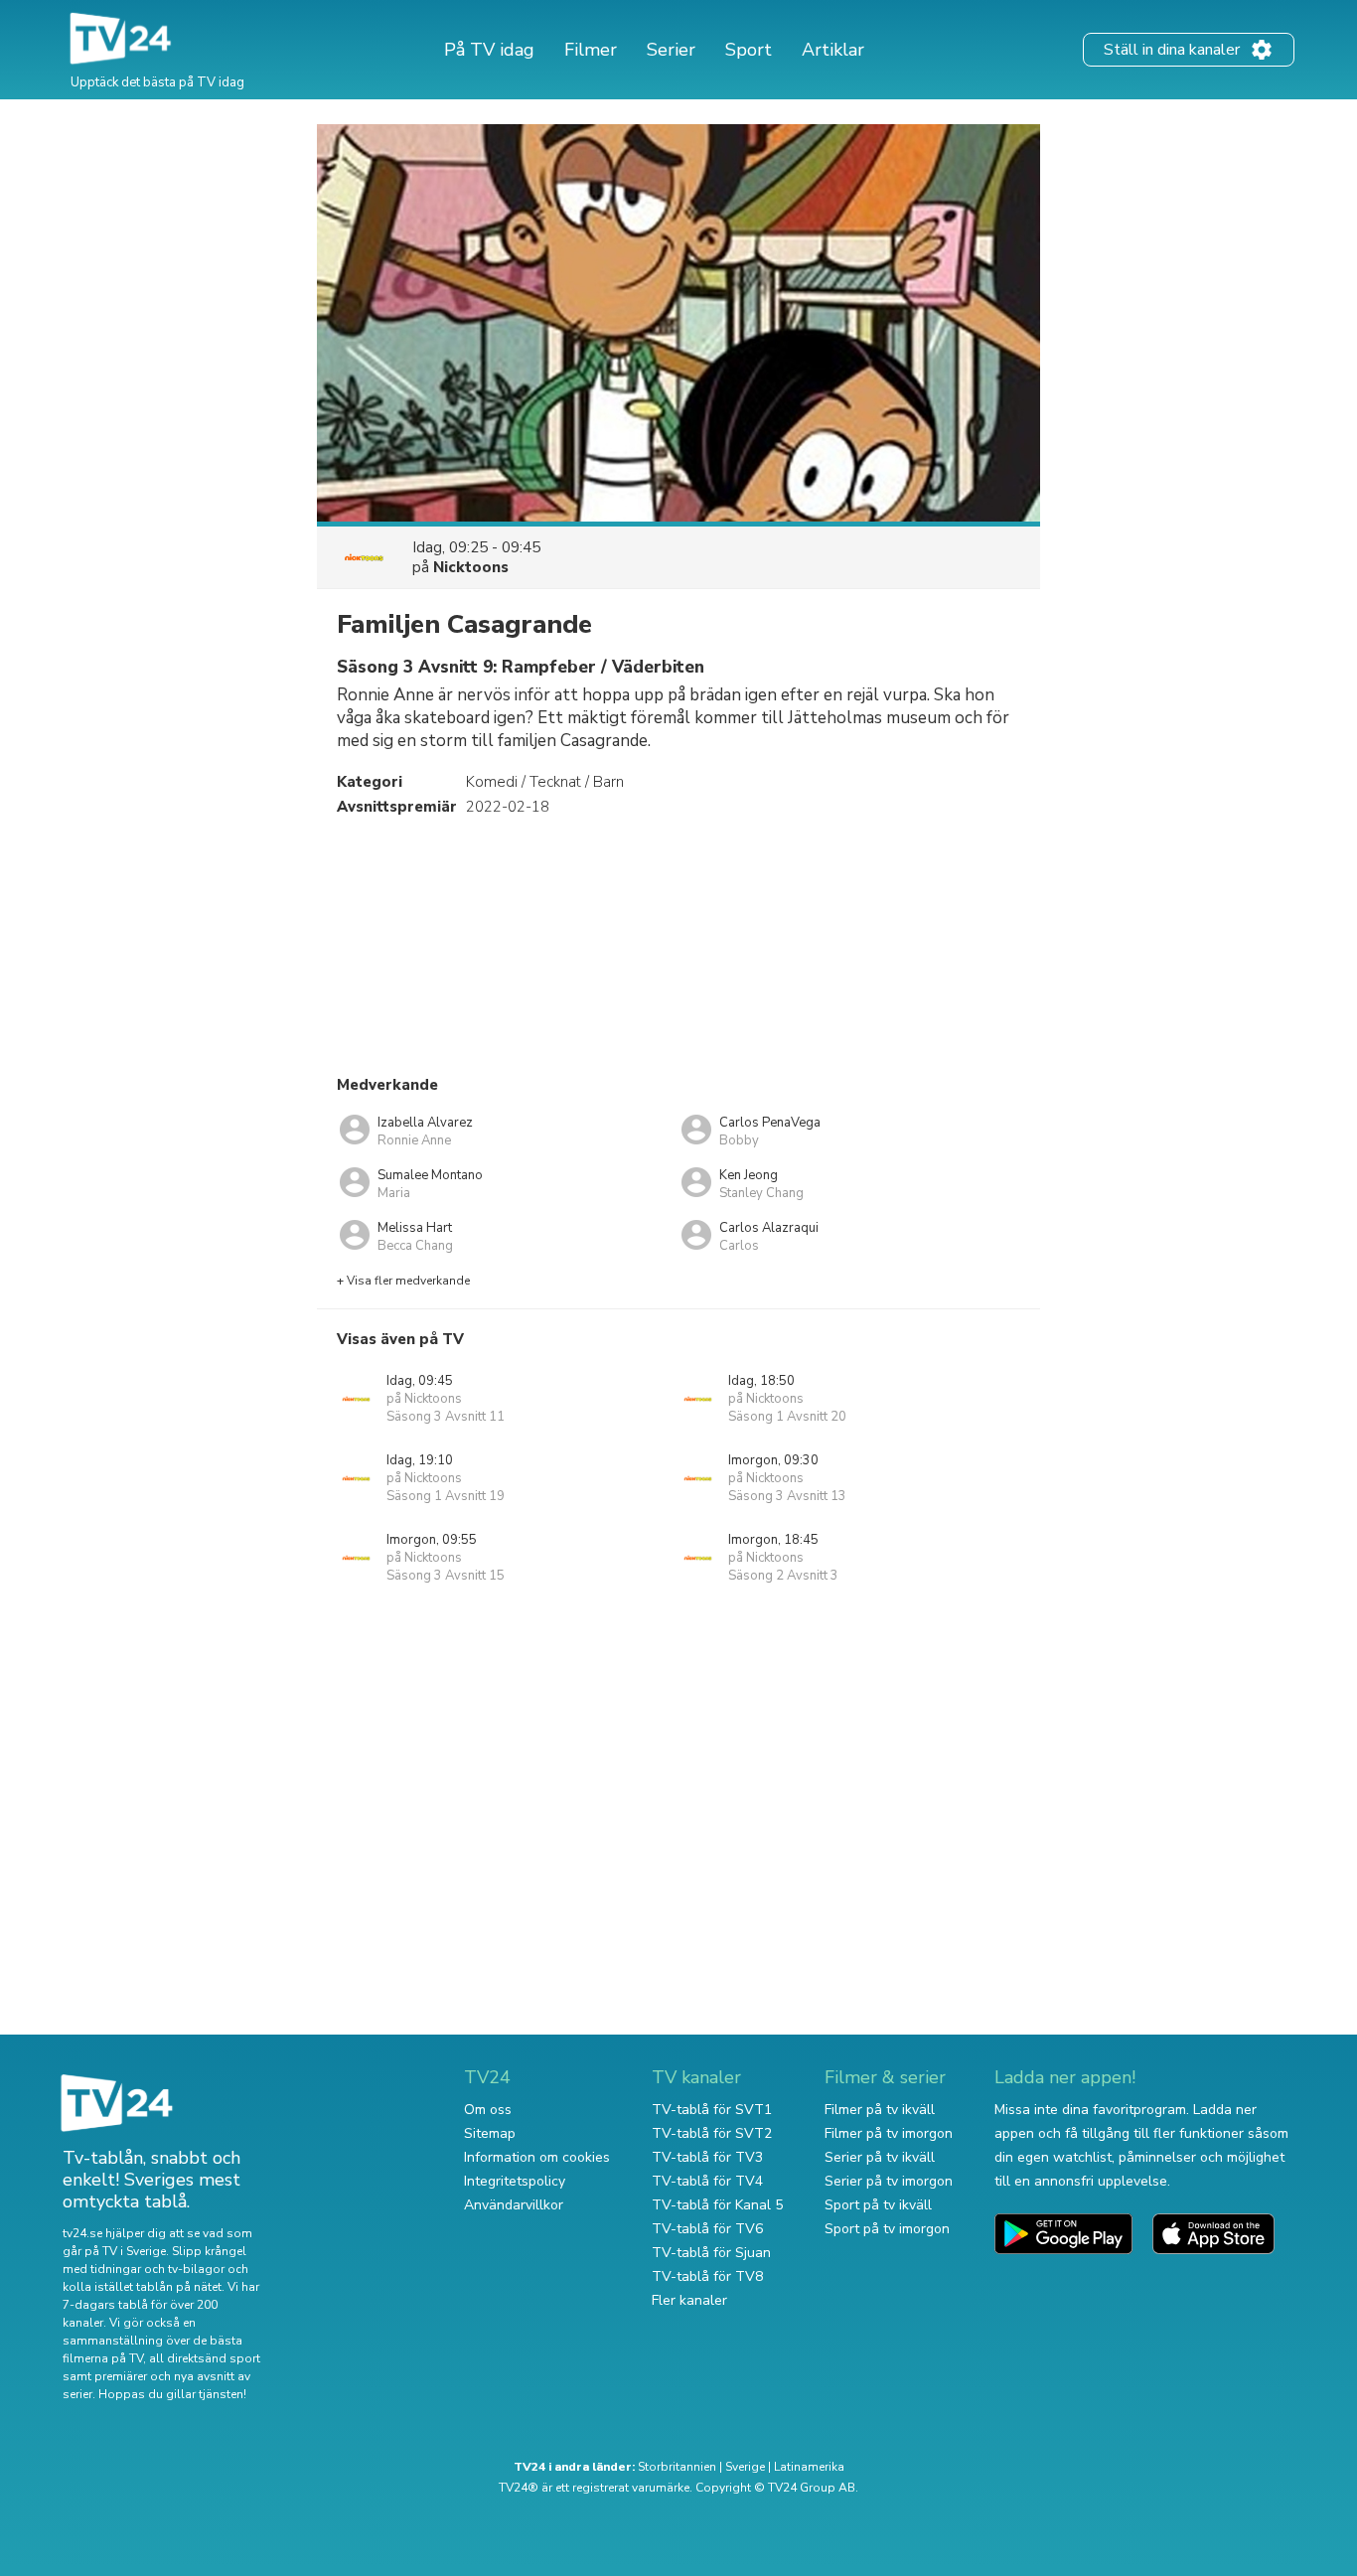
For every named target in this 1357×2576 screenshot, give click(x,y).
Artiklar (833, 50)
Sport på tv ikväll (878, 2205)
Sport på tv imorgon (887, 2229)
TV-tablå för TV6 (707, 2229)
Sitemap (490, 2133)
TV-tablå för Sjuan (711, 2253)
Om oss (488, 2110)
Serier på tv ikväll (880, 2157)
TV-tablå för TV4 (707, 2181)
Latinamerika (809, 2467)
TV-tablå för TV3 (707, 2157)
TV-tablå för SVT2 (712, 2133)
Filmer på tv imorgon (889, 2133)
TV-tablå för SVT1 (712, 2110)
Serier (671, 50)
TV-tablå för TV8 (707, 2276)
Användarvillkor (514, 2205)
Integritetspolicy (515, 2181)
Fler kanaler (689, 2300)
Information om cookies (537, 2157)
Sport (749, 50)
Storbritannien (677, 2467)
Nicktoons (471, 567)
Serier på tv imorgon (889, 2181)
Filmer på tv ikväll (880, 2110)
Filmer (591, 50)
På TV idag (489, 50)
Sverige (745, 2467)
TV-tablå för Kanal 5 (717, 2205)
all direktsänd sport (205, 2358)
